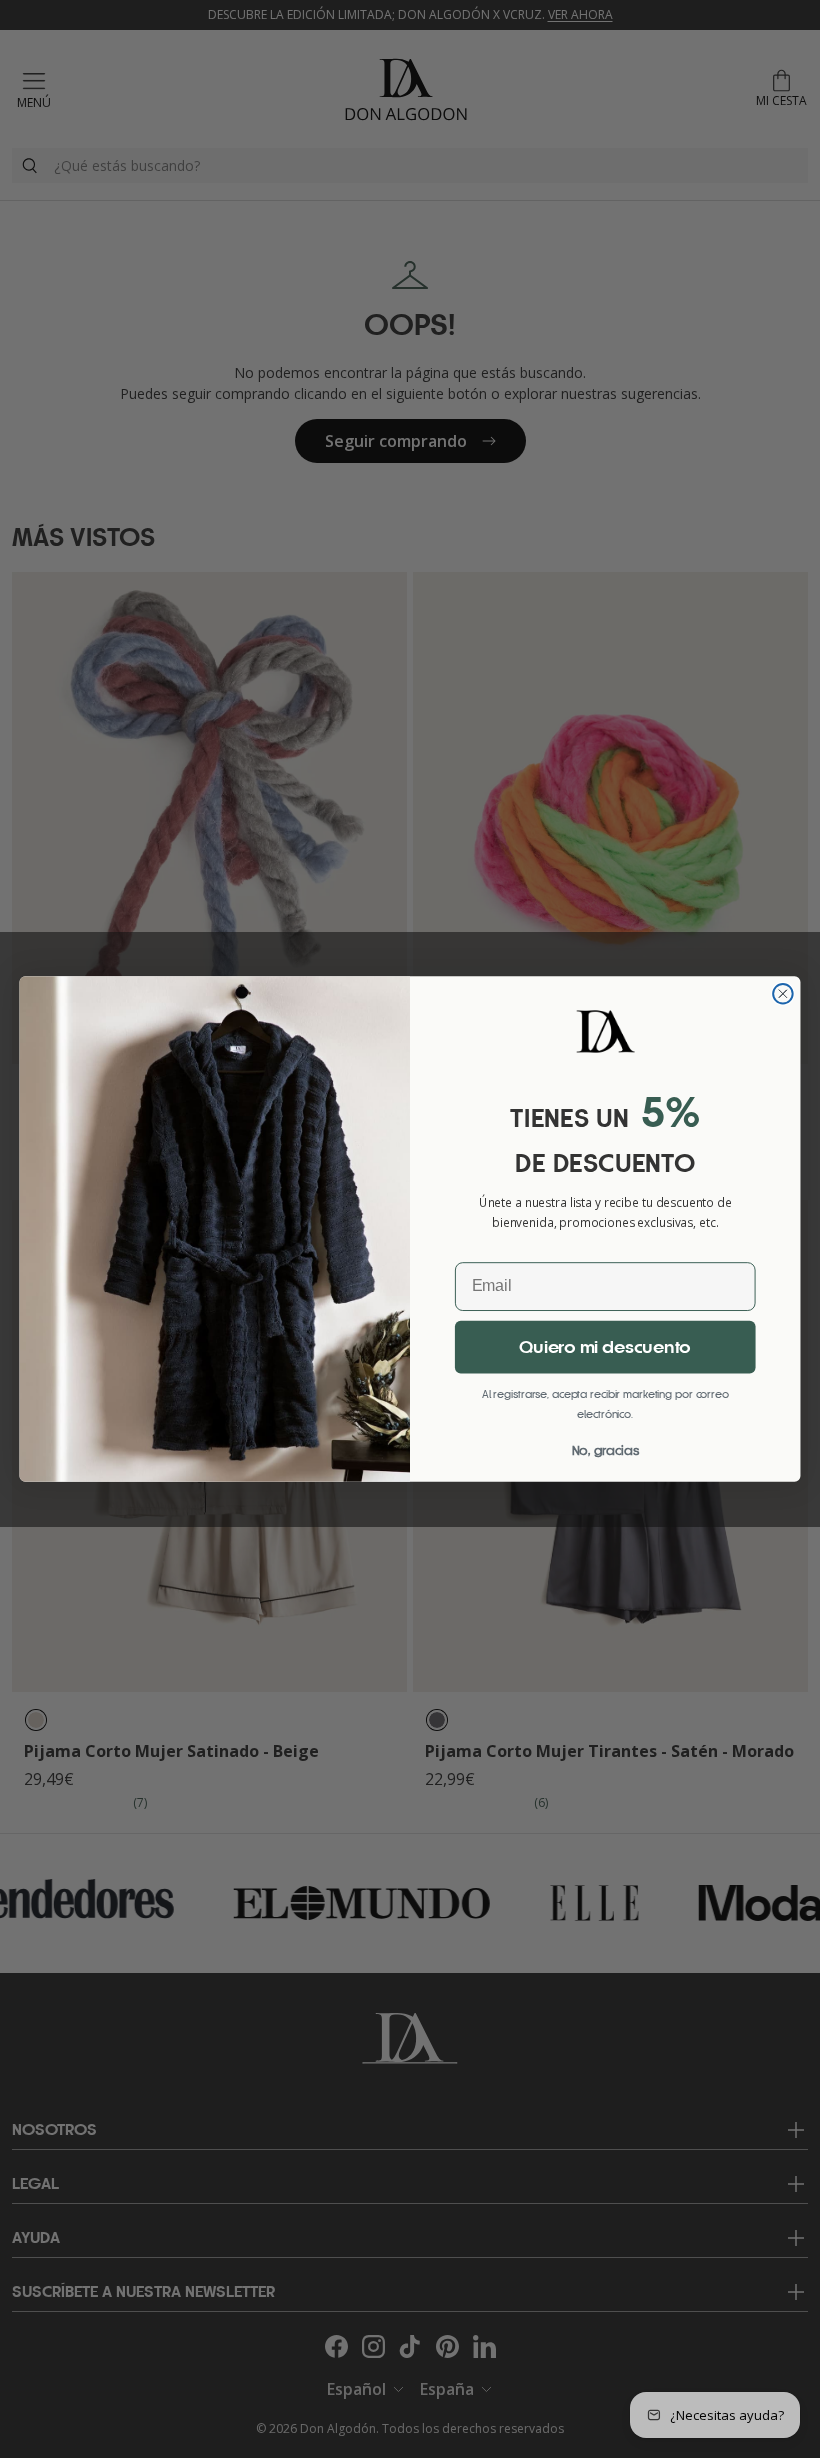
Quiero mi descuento (605, 1348)
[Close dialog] (783, 994)
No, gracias (605, 1450)
